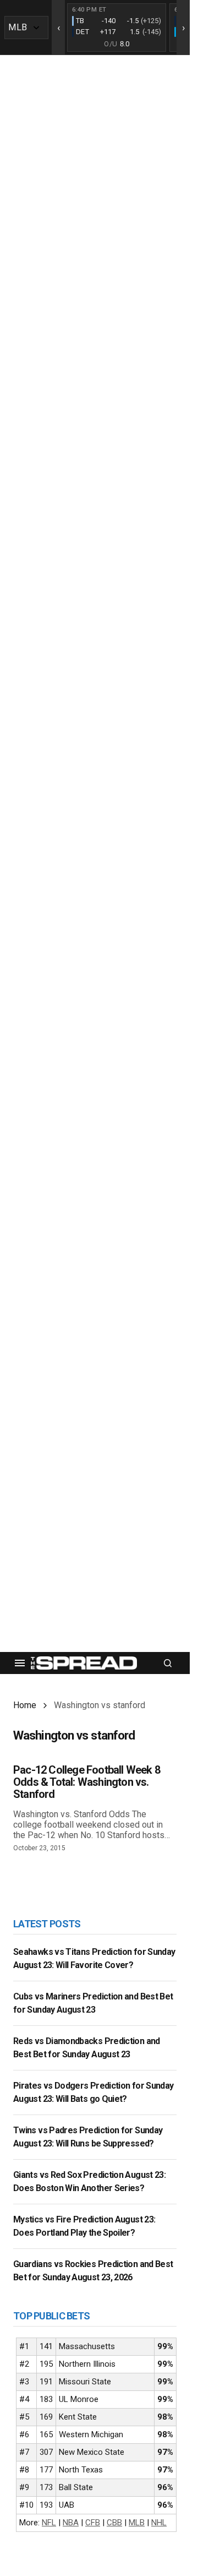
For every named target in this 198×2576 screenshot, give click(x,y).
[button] (20, 1663)
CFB (93, 2523)
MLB (137, 2523)
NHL (159, 2523)
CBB (114, 2523)
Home (25, 1705)
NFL (49, 2523)
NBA (71, 2523)
